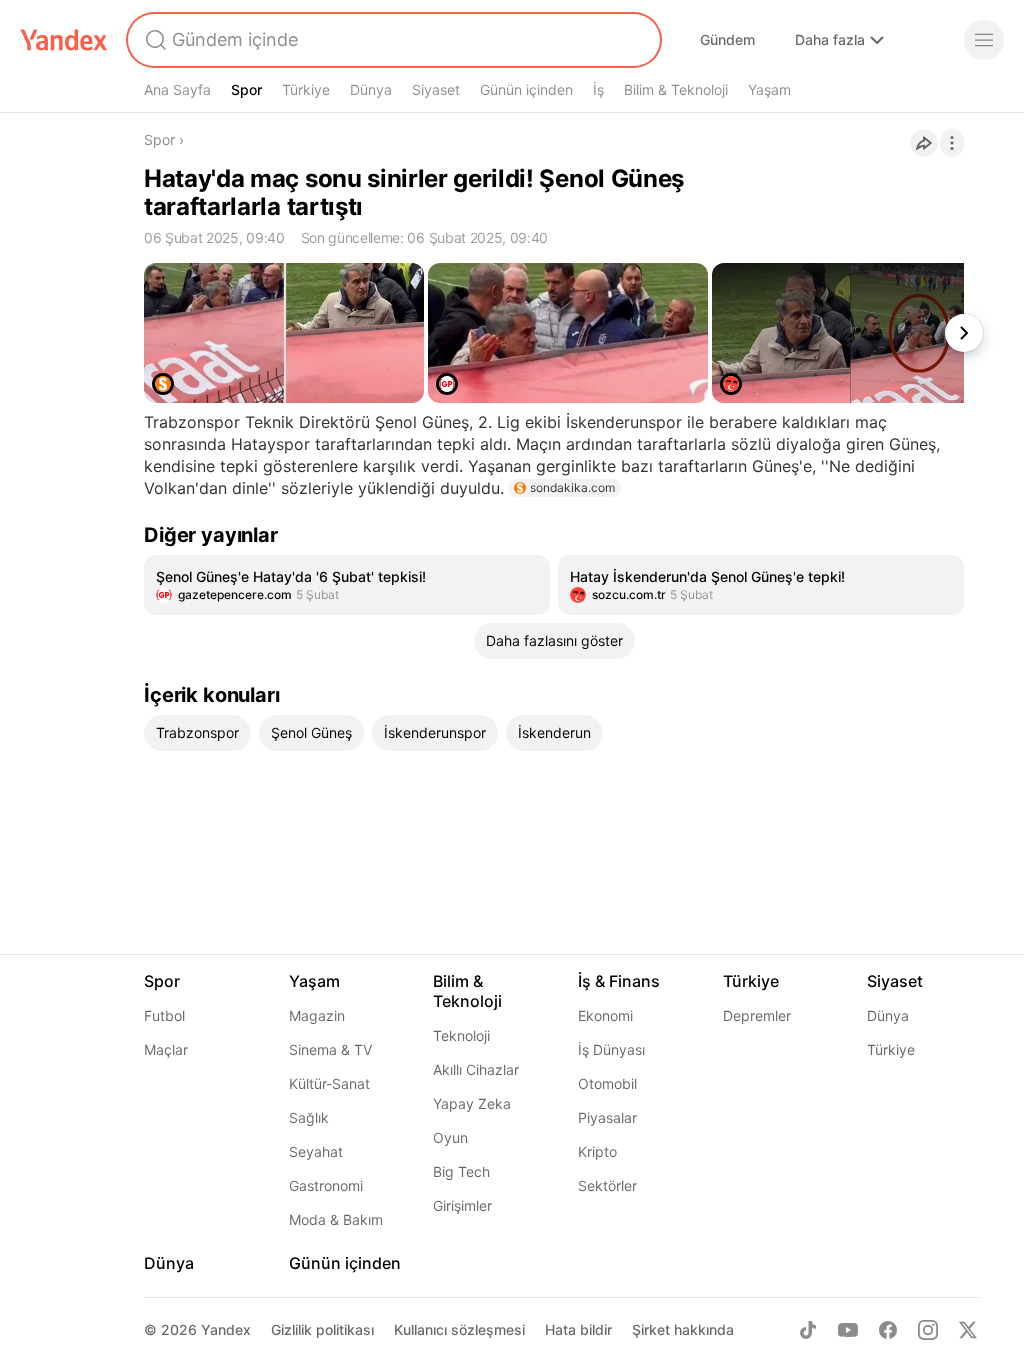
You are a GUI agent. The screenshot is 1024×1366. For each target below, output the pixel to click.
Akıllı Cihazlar (476, 1069)
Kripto (597, 1151)
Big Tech (461, 1171)
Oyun (450, 1137)
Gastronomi (326, 1185)
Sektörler (607, 1185)
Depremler (757, 1015)
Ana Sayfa (177, 89)
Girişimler (462, 1205)
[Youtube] (848, 1330)
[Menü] (984, 40)
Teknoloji (461, 1035)
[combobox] (392, 40)
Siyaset (436, 89)
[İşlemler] (952, 143)
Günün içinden (526, 89)
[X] (968, 1330)
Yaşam (769, 89)
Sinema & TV (330, 1049)
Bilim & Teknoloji (676, 89)
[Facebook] (888, 1330)
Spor (246, 89)
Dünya (371, 89)
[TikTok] (808, 1330)
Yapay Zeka (472, 1103)
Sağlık (309, 1117)
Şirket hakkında (683, 1329)
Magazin (317, 1015)
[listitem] (347, 585)
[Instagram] (928, 1330)
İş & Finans (619, 981)
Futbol (164, 1015)
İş (598, 89)
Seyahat (316, 1151)
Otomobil (607, 1083)
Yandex (226, 1329)
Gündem (727, 39)
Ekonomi (605, 1015)
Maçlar (166, 1049)
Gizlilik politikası (322, 1329)
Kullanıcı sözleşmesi (459, 1329)
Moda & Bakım (336, 1219)
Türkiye (306, 89)
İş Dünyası (611, 1049)
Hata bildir (578, 1329)
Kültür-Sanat (329, 1083)
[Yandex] (64, 40)
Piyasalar (607, 1117)
